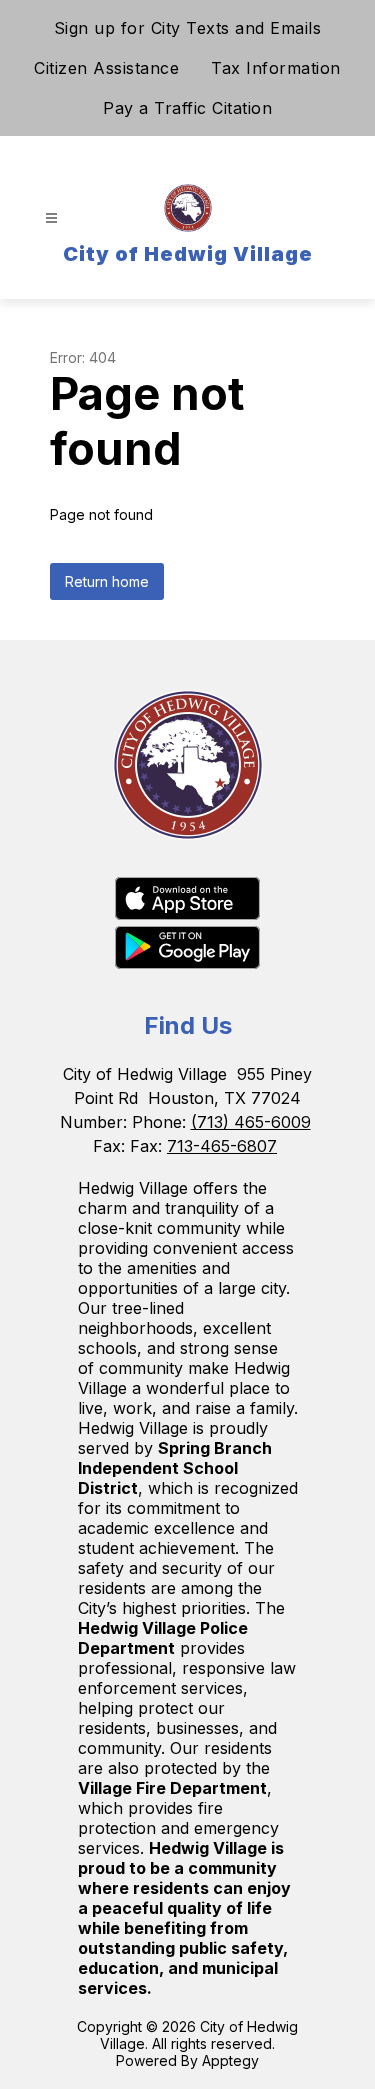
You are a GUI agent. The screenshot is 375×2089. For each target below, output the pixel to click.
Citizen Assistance (106, 68)
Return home (107, 581)
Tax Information (276, 68)
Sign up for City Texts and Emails (188, 28)
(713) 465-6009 (251, 1122)
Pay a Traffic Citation (187, 108)
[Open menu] (51, 218)
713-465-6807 (222, 1146)
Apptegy (230, 2060)
